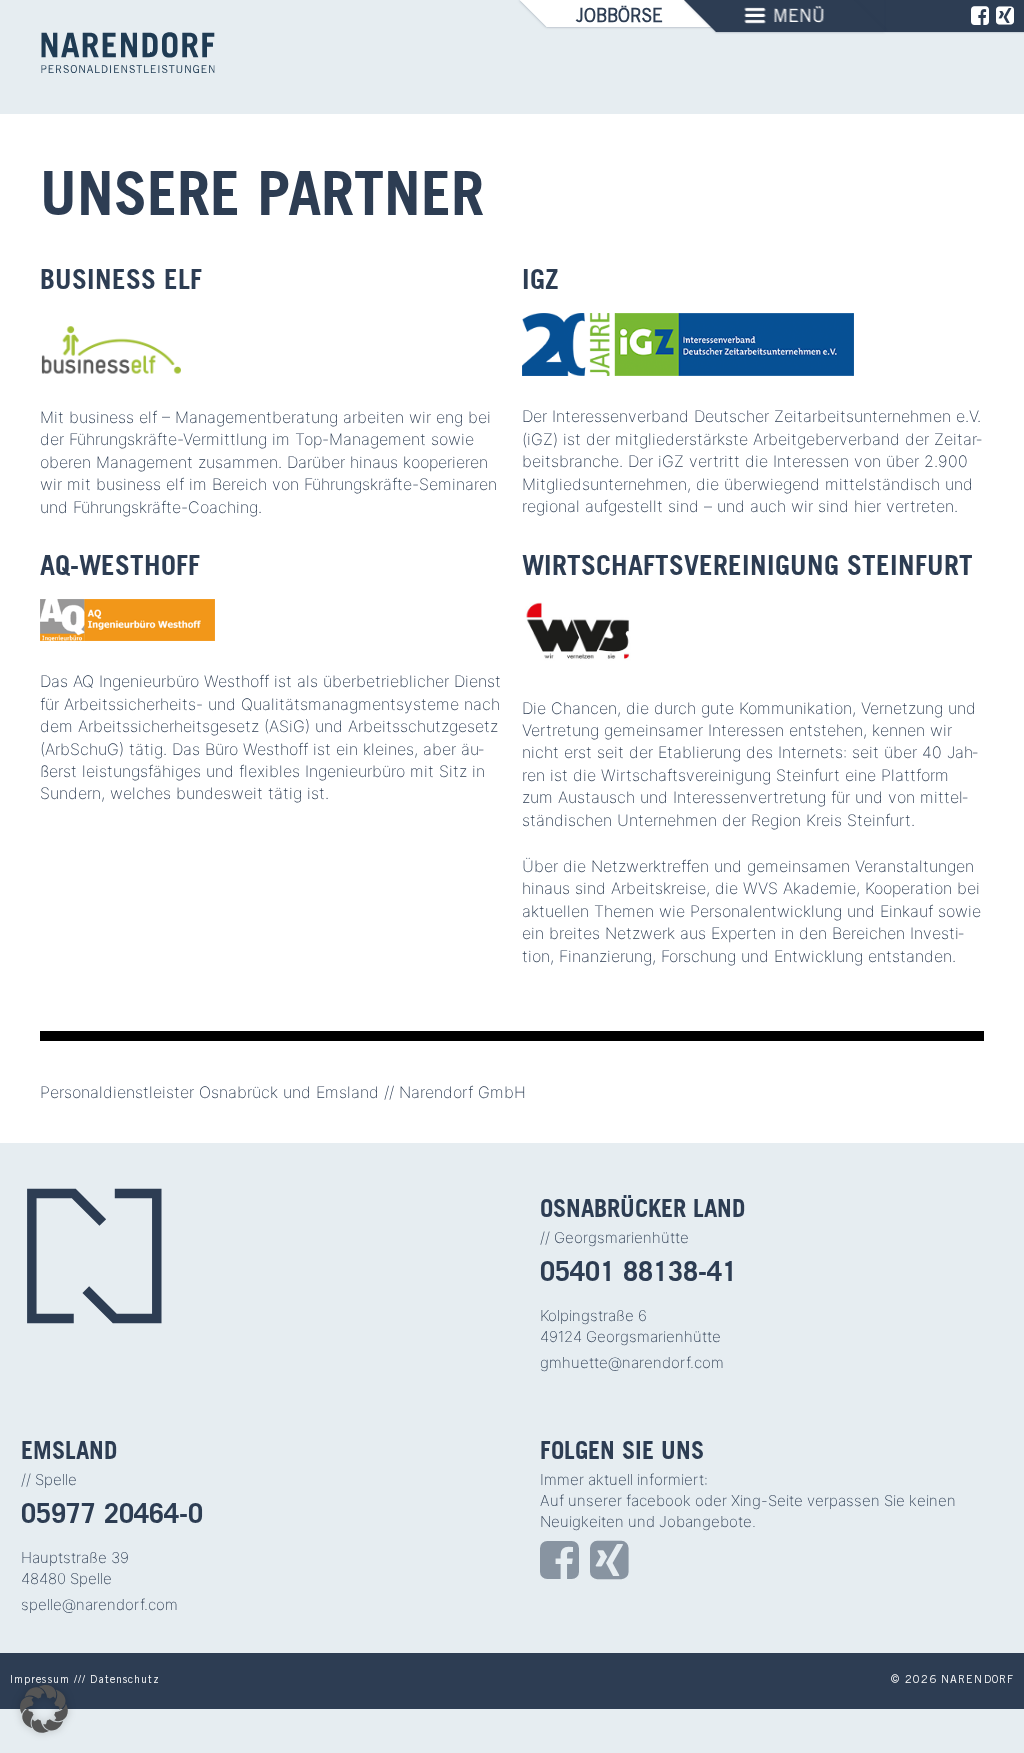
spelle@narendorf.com (99, 1604)
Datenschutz (125, 1680)
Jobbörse (619, 18)
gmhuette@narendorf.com (632, 1362)
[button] (44, 1709)
